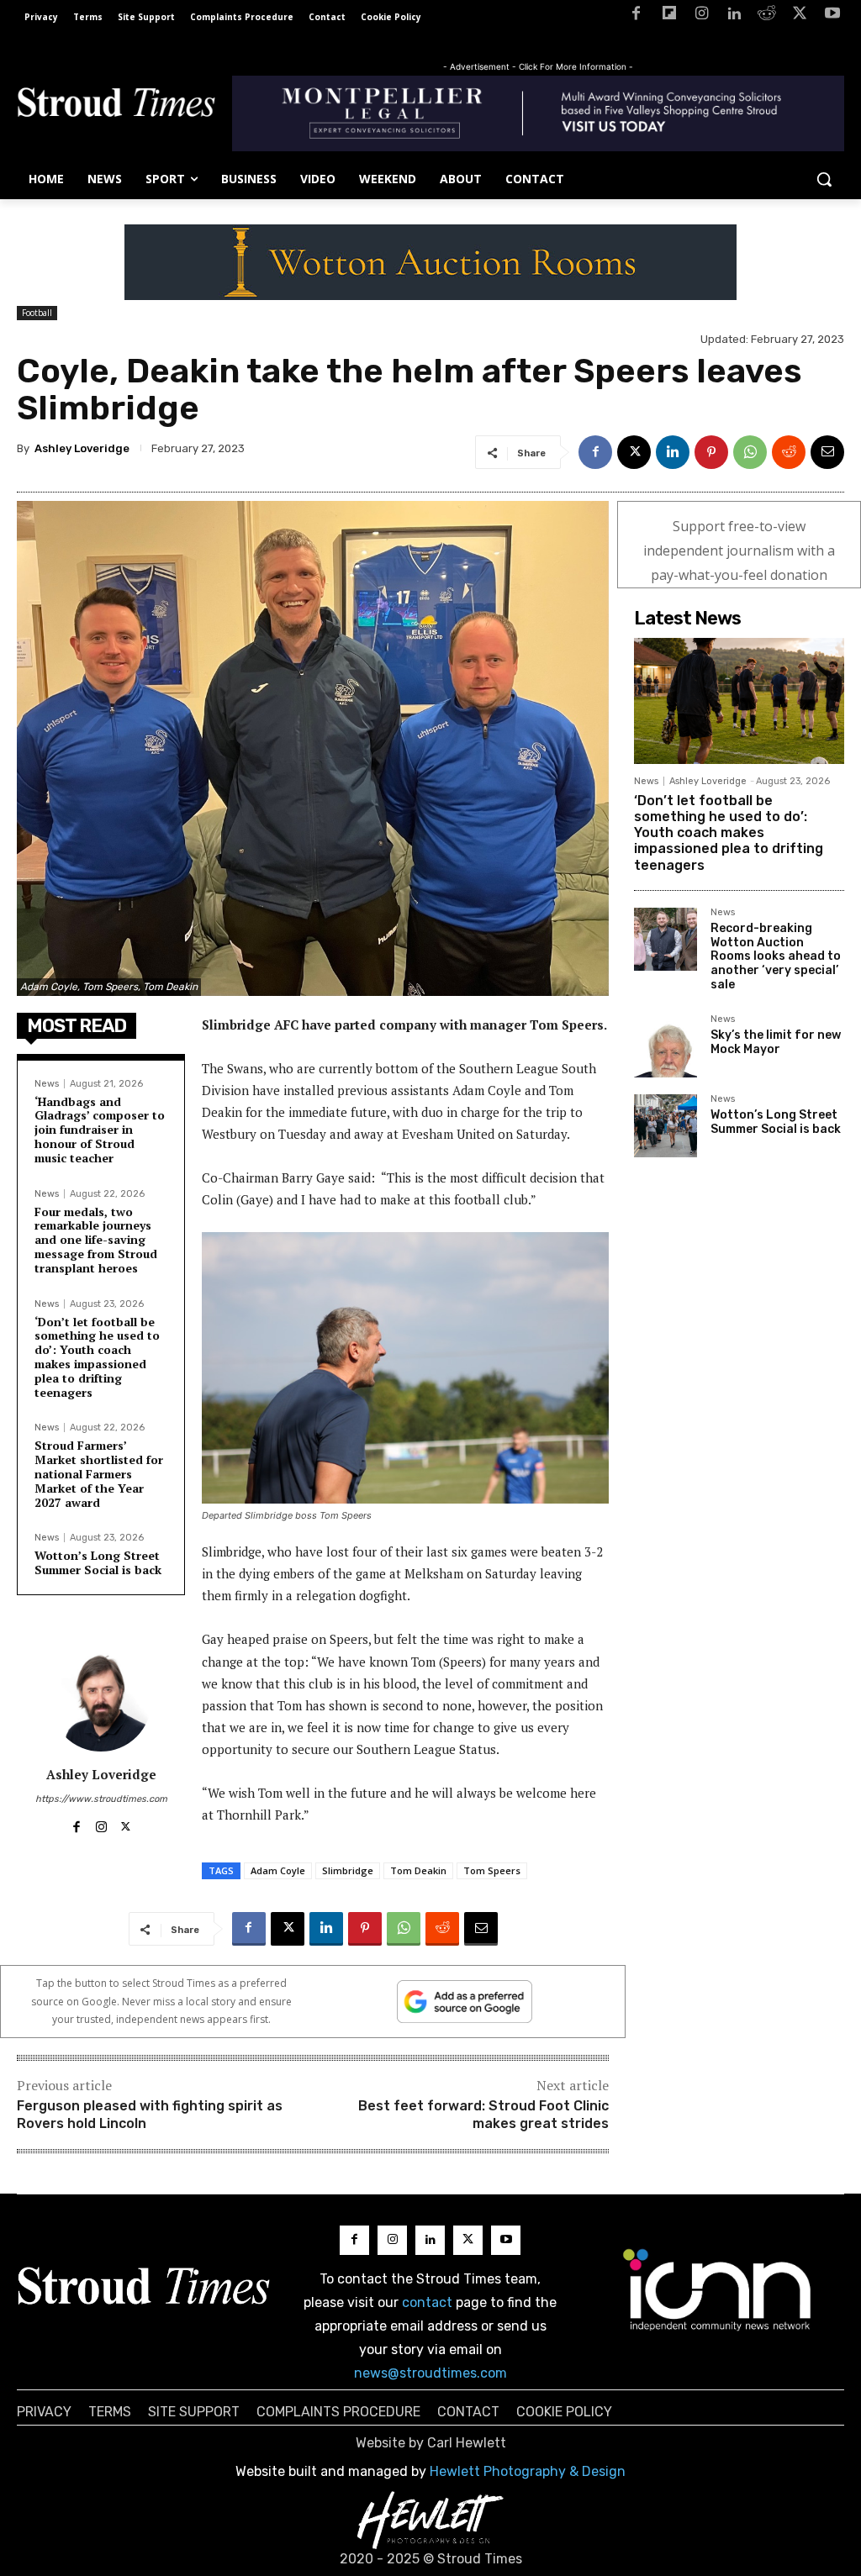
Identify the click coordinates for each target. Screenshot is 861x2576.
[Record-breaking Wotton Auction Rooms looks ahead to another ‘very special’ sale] (666, 939)
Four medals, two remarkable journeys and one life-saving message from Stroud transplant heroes (96, 1240)
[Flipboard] (669, 16)
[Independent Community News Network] (718, 2289)
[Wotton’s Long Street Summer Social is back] (666, 1126)
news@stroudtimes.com (430, 2373)
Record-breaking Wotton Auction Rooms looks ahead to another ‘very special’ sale (776, 956)
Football (37, 313)
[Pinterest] (711, 452)
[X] (799, 16)
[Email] (827, 452)
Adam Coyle (278, 1870)
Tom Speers (492, 1870)
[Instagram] (702, 16)
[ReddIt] (789, 452)
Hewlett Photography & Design (528, 2471)
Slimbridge (348, 1870)
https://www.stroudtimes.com (101, 1799)
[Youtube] (832, 16)
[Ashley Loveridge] (101, 1701)
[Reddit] (767, 16)
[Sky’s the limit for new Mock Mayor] (666, 1046)
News (47, 1084)
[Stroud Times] (116, 105)
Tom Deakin (418, 1870)
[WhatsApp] (750, 452)
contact (427, 2302)
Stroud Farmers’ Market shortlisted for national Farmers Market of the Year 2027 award (99, 1473)
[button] (824, 179)
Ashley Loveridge (82, 448)
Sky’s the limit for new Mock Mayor (776, 1042)
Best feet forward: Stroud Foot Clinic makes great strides (483, 2115)
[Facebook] (636, 16)
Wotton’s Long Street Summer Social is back (98, 1562)
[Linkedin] (734, 16)
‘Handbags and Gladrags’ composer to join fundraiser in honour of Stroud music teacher (100, 1130)
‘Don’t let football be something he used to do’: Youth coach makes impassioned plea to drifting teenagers (97, 1357)
